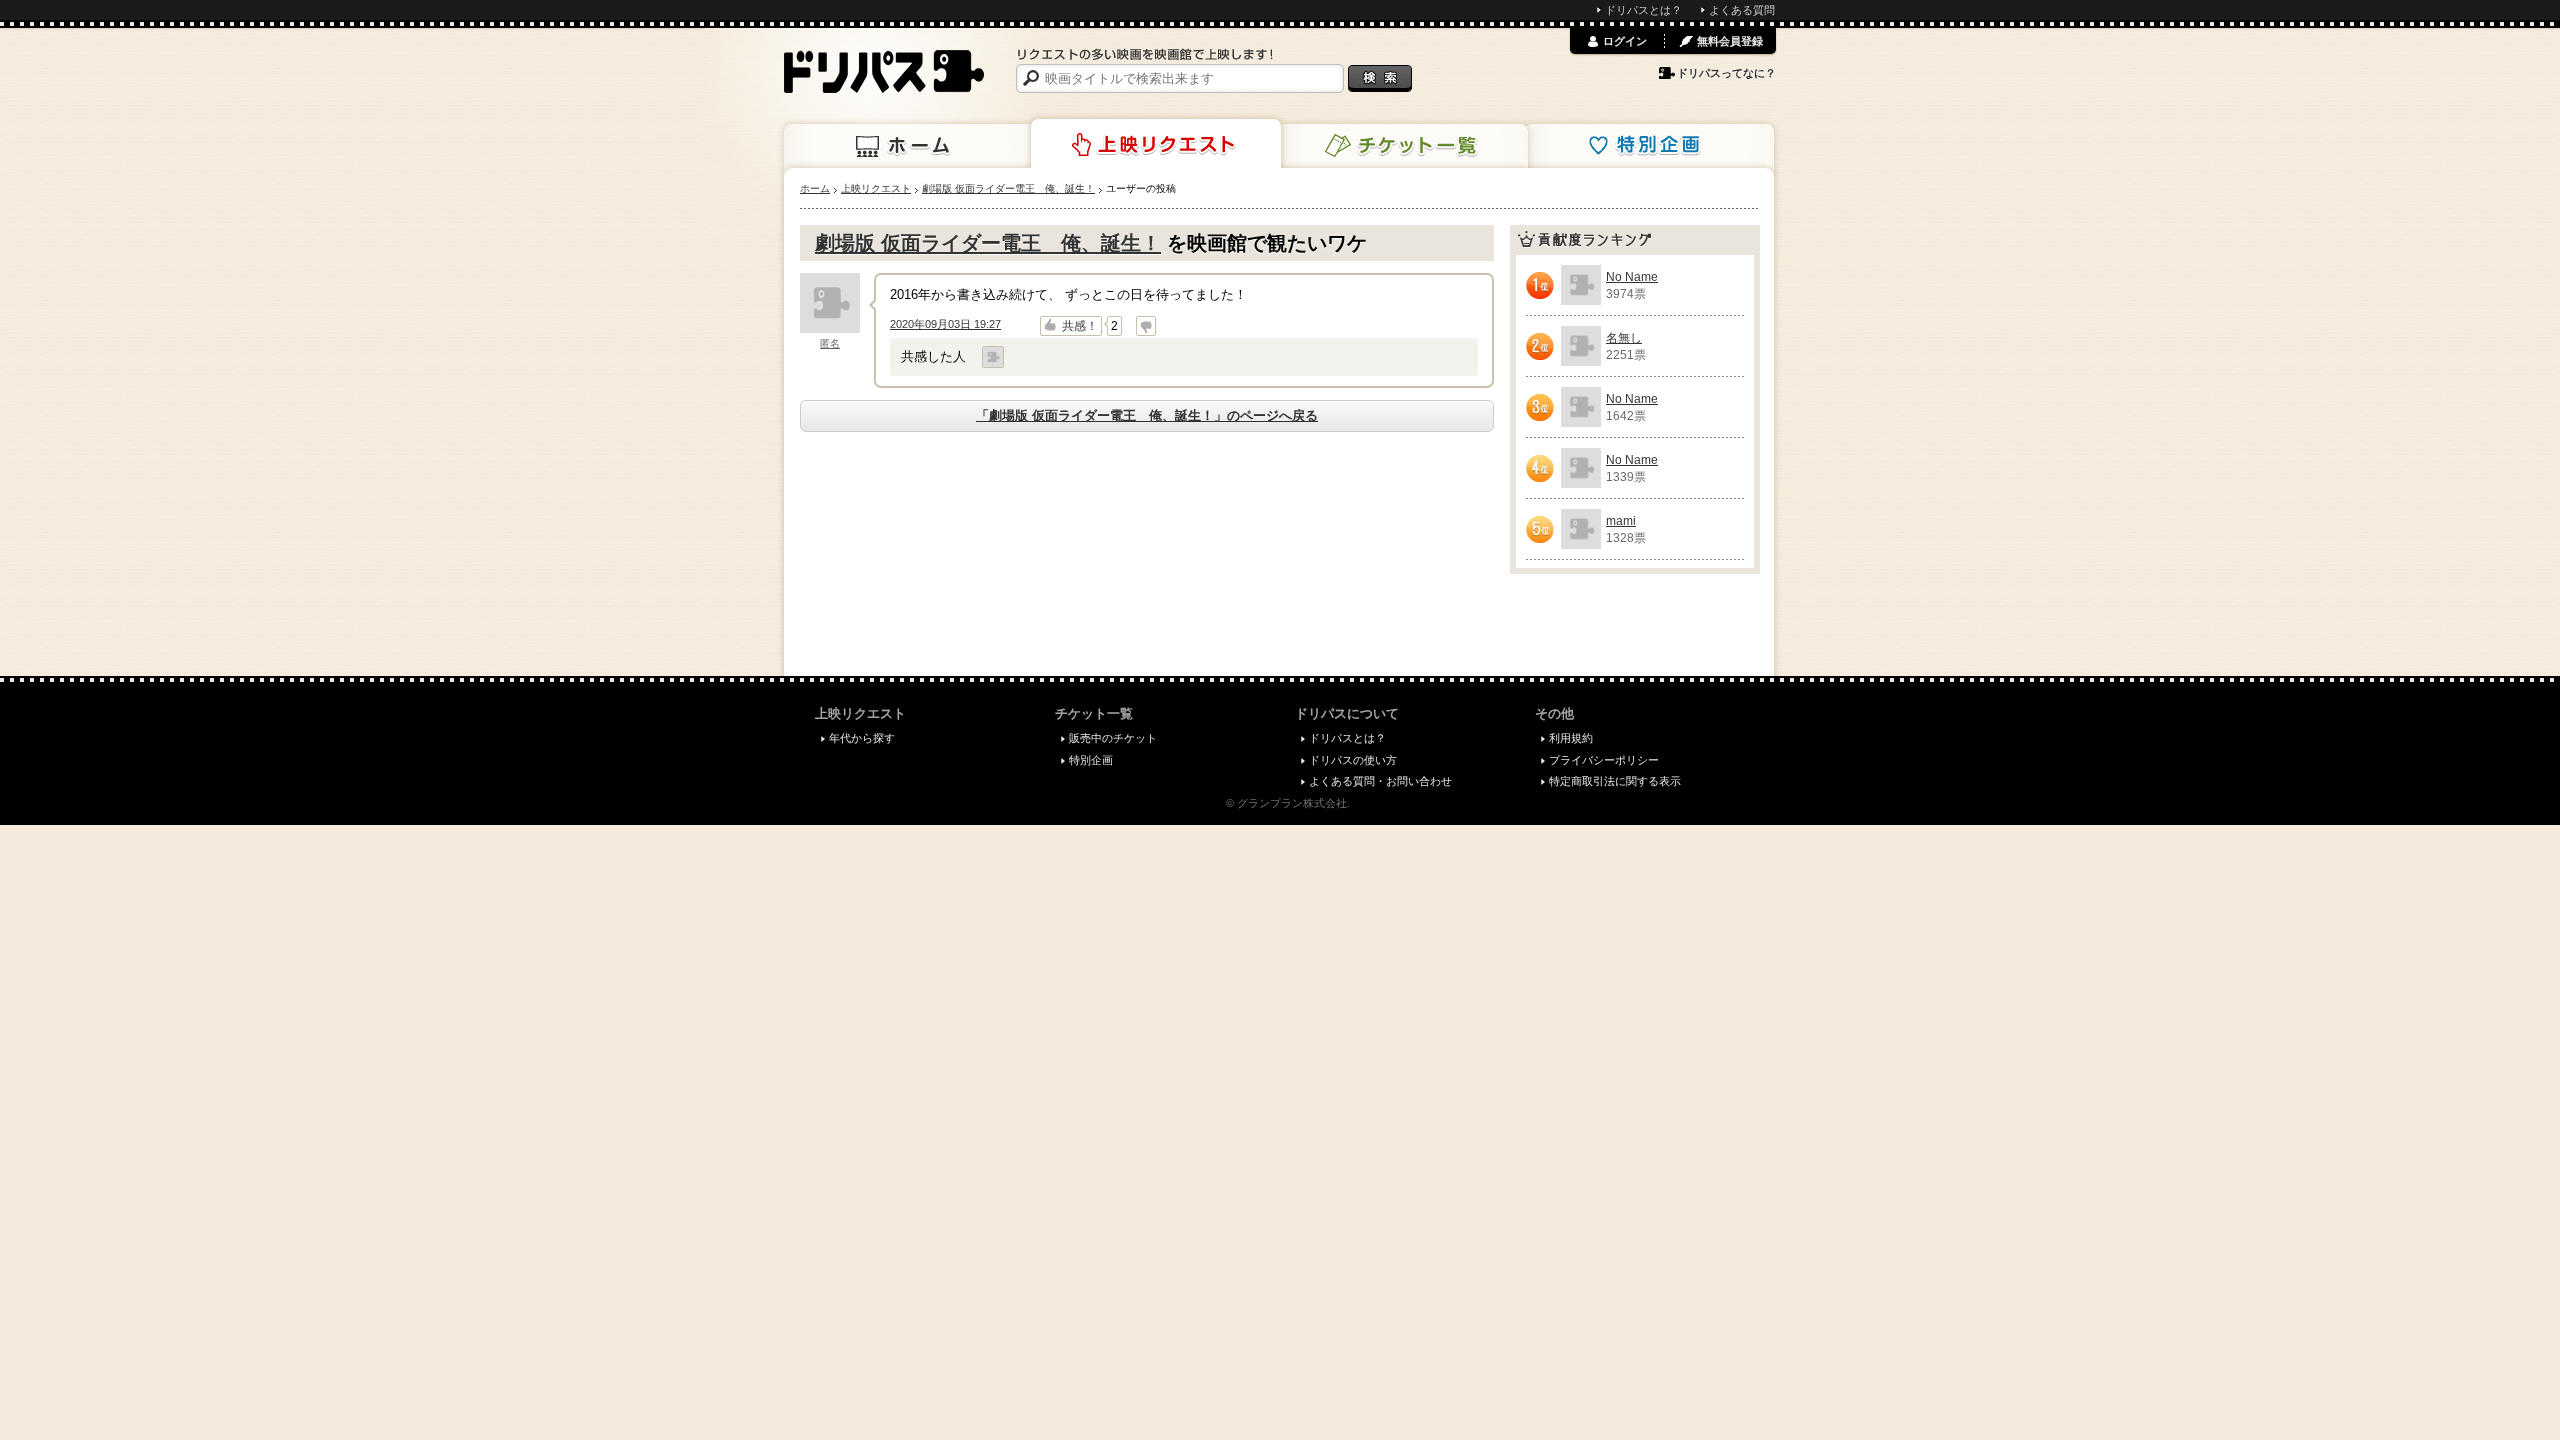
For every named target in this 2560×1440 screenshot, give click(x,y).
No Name (1632, 277)
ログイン (1625, 41)
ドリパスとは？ (1643, 10)
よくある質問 (1742, 10)
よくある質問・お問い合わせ (1380, 781)
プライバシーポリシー (1604, 760)
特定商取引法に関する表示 (1615, 781)
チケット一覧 (1403, 146)
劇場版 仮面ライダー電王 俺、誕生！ (988, 243)
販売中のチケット (1113, 738)
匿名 (830, 343)
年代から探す (862, 738)
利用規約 (1571, 738)
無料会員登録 (1730, 41)
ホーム (909, 146)
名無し (1624, 338)
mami (1621, 521)
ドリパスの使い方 (1353, 760)
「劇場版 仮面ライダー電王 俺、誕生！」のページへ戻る (1147, 415)
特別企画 (1649, 146)
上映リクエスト (1156, 144)
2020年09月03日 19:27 (945, 324)
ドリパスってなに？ (1726, 73)
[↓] (1146, 326)
